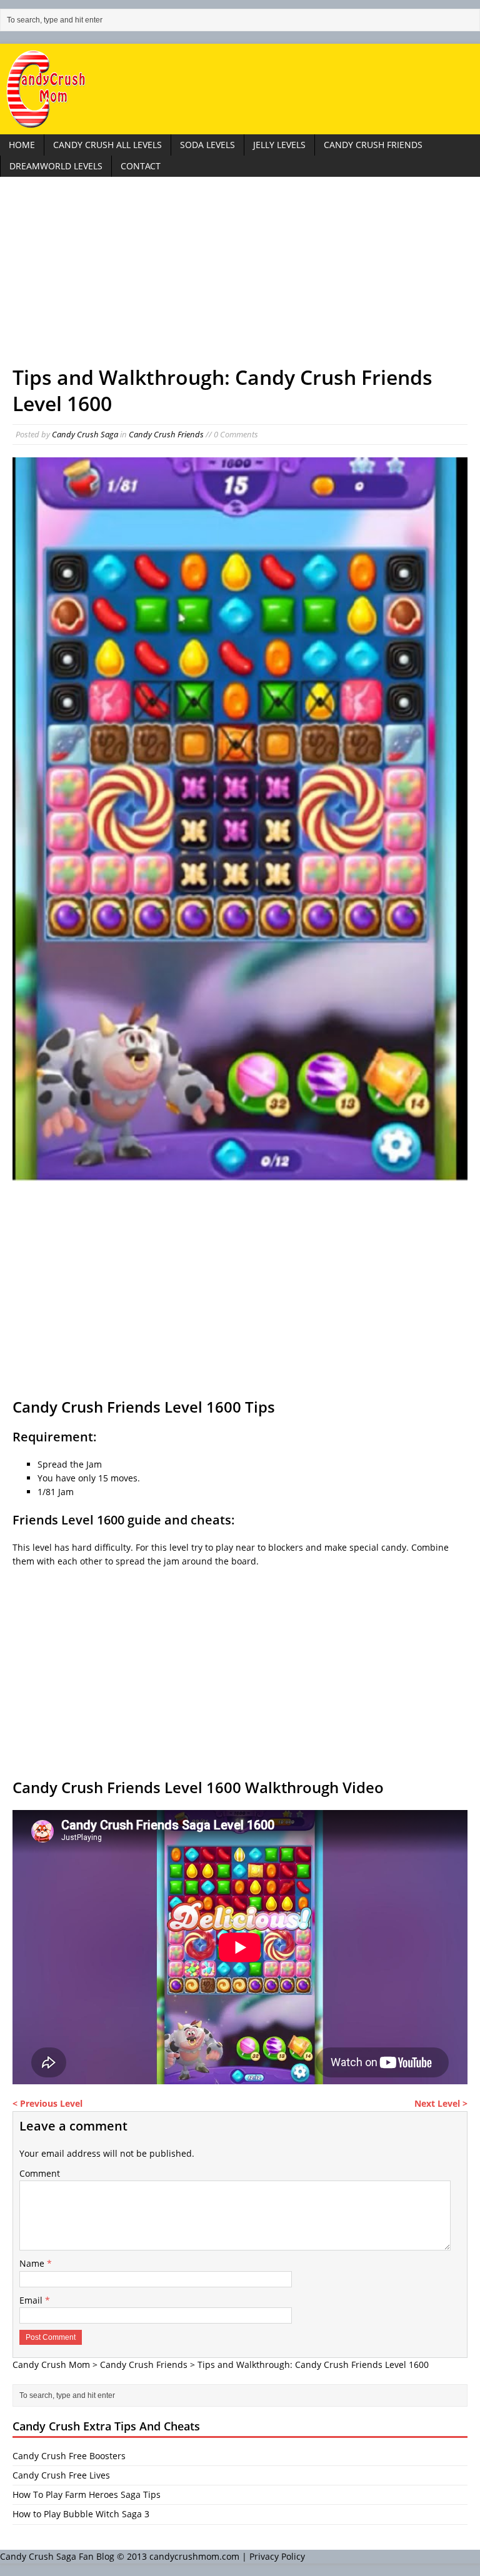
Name (33, 2263)
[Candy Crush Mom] (240, 89)
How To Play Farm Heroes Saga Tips (87, 2494)
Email (32, 2300)
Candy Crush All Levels (107, 145)
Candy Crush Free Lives (61, 2475)
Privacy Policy (277, 2556)
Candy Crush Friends (373, 145)
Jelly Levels (279, 145)
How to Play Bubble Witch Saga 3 (81, 2514)
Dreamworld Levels (56, 166)
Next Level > (441, 2103)
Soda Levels (207, 145)
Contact (141, 166)
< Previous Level (47, 2103)
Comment (40, 2173)
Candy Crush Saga (85, 434)
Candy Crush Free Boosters (69, 2456)
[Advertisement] (240, 277)
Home (22, 145)
